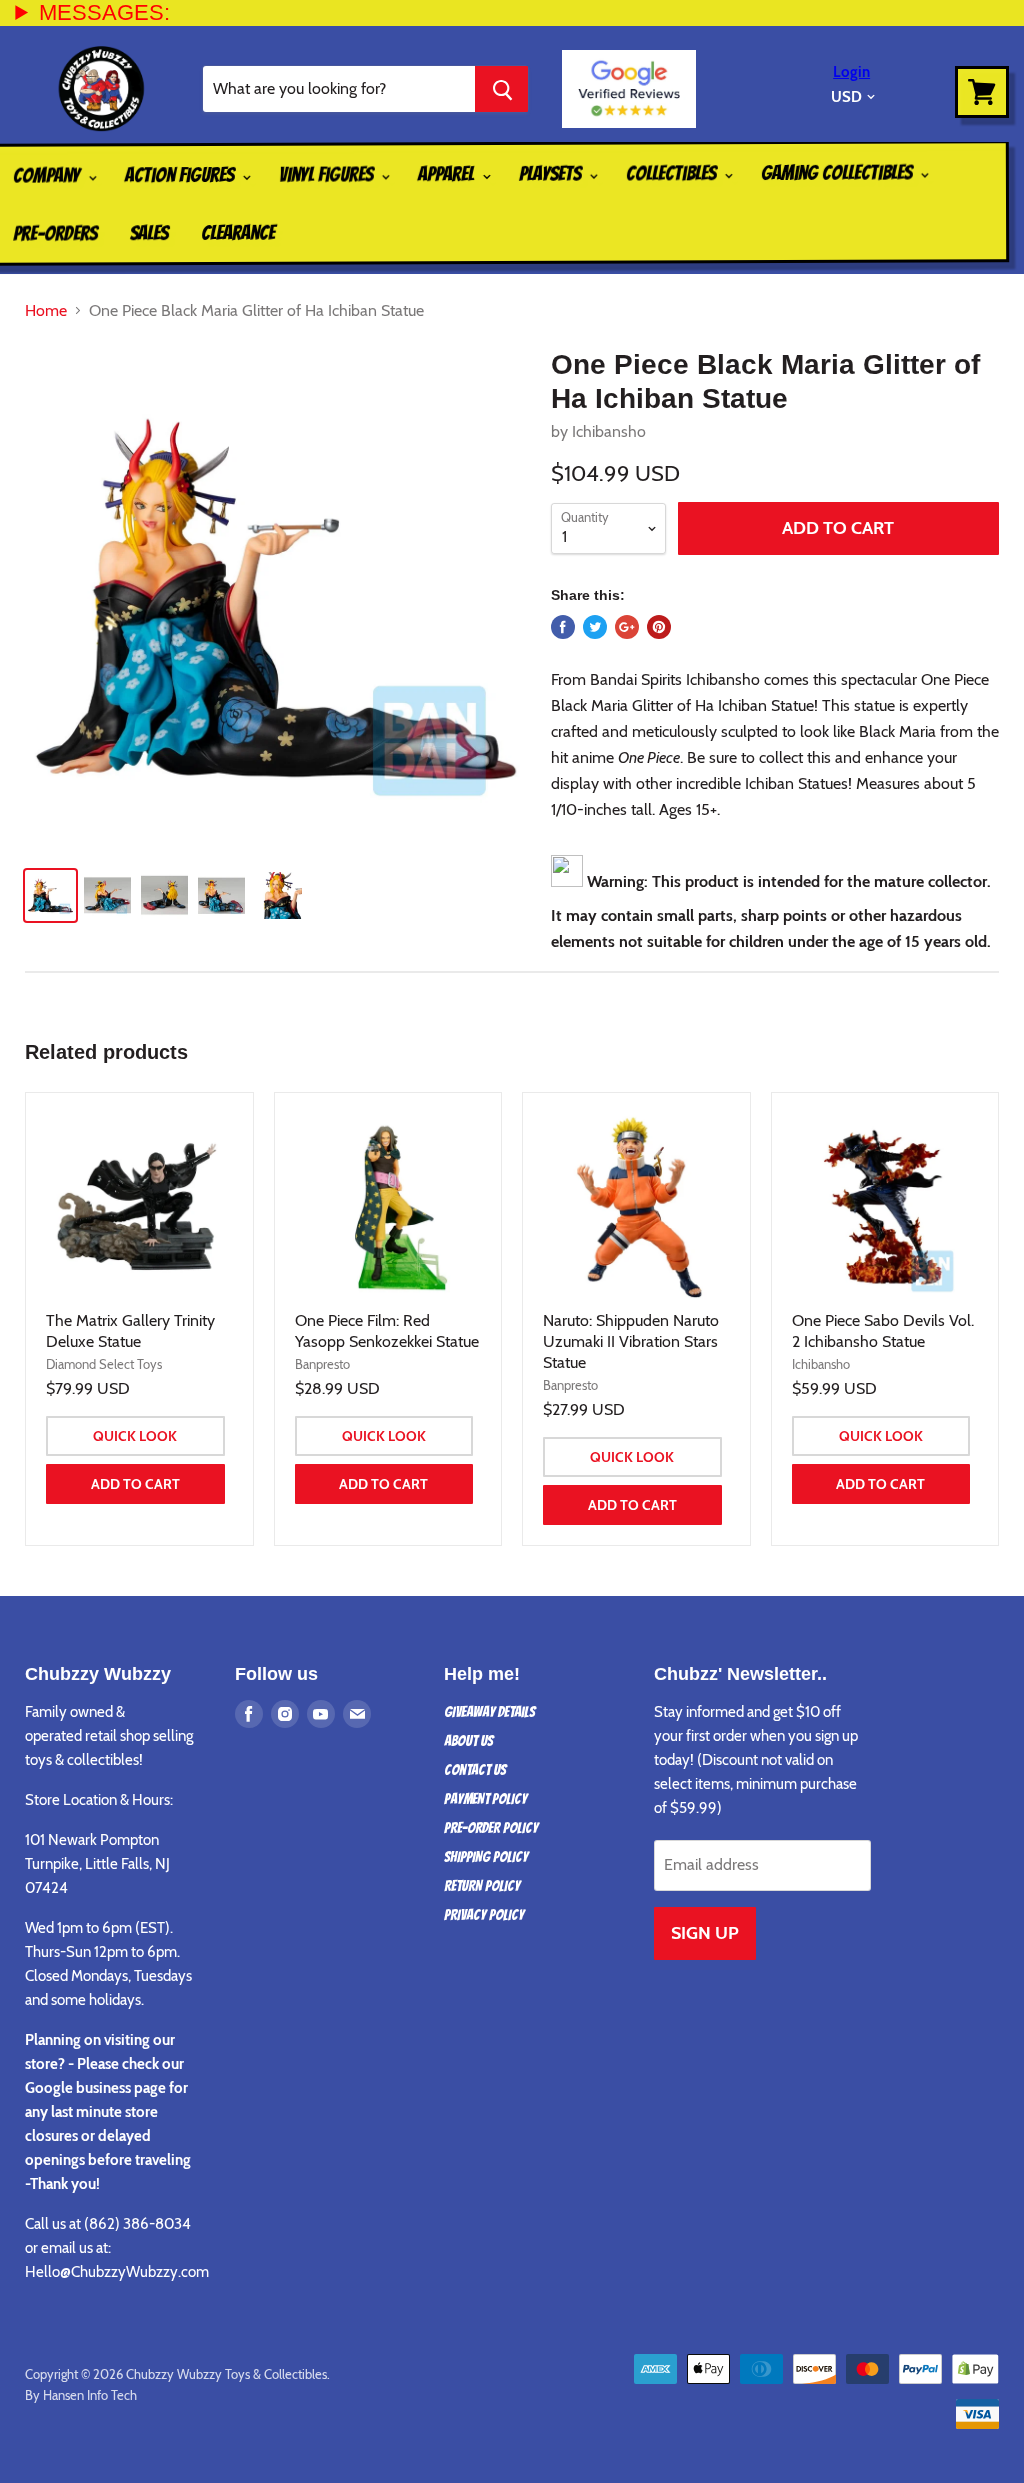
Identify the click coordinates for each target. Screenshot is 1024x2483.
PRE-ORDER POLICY (491, 1828)
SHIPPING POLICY (486, 1857)
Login (851, 72)
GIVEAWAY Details (489, 1712)
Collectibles (673, 173)
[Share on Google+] (627, 627)
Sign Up (705, 1933)
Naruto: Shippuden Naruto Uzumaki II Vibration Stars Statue (631, 1341)
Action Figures (181, 175)
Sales (149, 233)
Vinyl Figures (328, 174)
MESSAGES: (104, 12)
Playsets (552, 173)
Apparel (448, 174)
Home (46, 311)
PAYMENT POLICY (485, 1799)
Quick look (135, 1436)
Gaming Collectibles (838, 172)
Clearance (238, 233)
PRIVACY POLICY (484, 1915)
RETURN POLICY (482, 1886)
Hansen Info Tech (90, 2395)
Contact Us (475, 1770)
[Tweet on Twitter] (595, 627)
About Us (468, 1741)
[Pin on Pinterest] (659, 627)
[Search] (501, 89)
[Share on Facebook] (563, 627)
